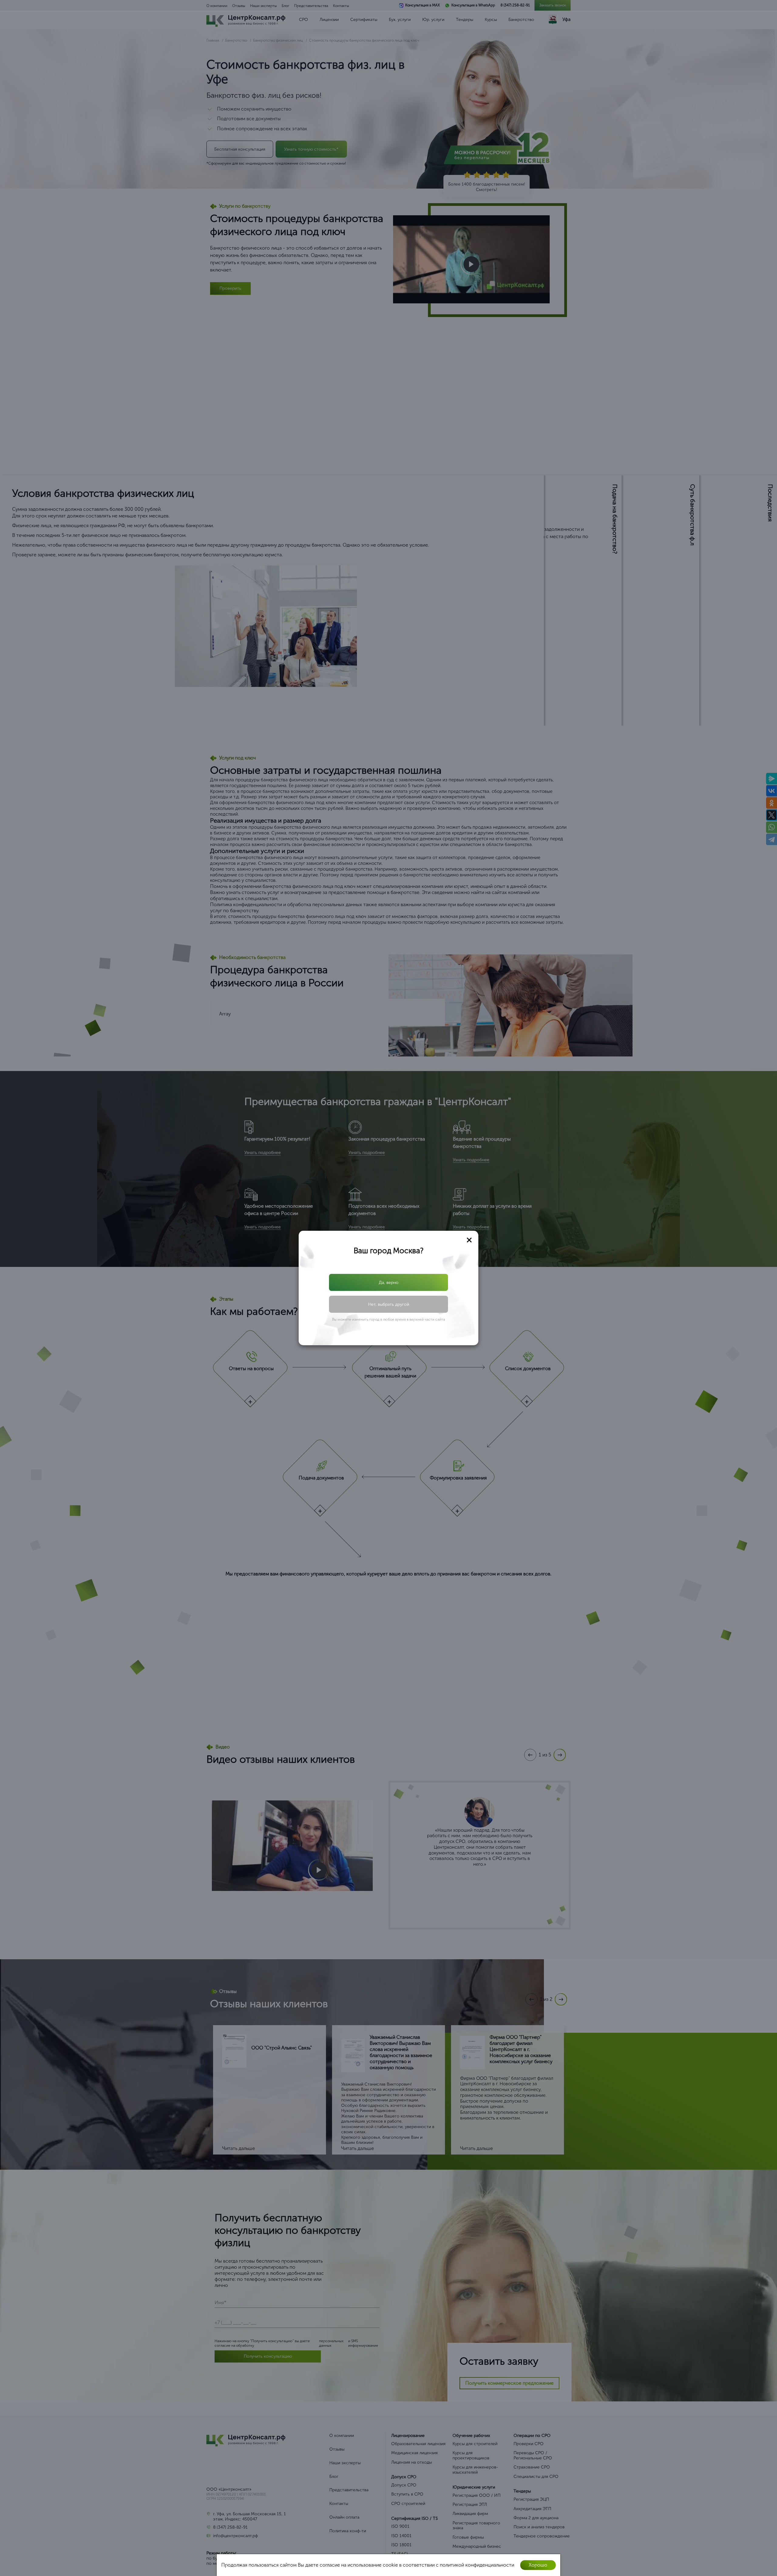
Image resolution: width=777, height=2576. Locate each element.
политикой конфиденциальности (393, 1304)
